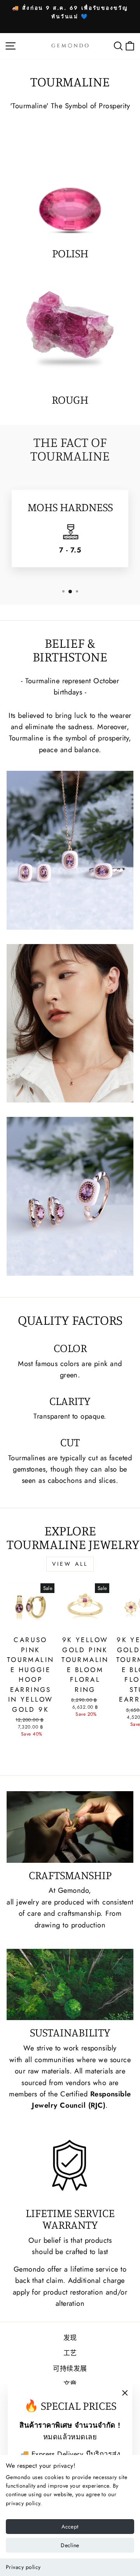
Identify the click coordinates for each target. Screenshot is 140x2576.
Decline (70, 2545)
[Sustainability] (70, 1984)
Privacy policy (23, 2567)
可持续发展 (70, 2369)
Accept (70, 2527)
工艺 (70, 2353)
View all (70, 1564)
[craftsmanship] (70, 1827)
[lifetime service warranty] (70, 2165)
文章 (70, 2384)
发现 (70, 2338)
